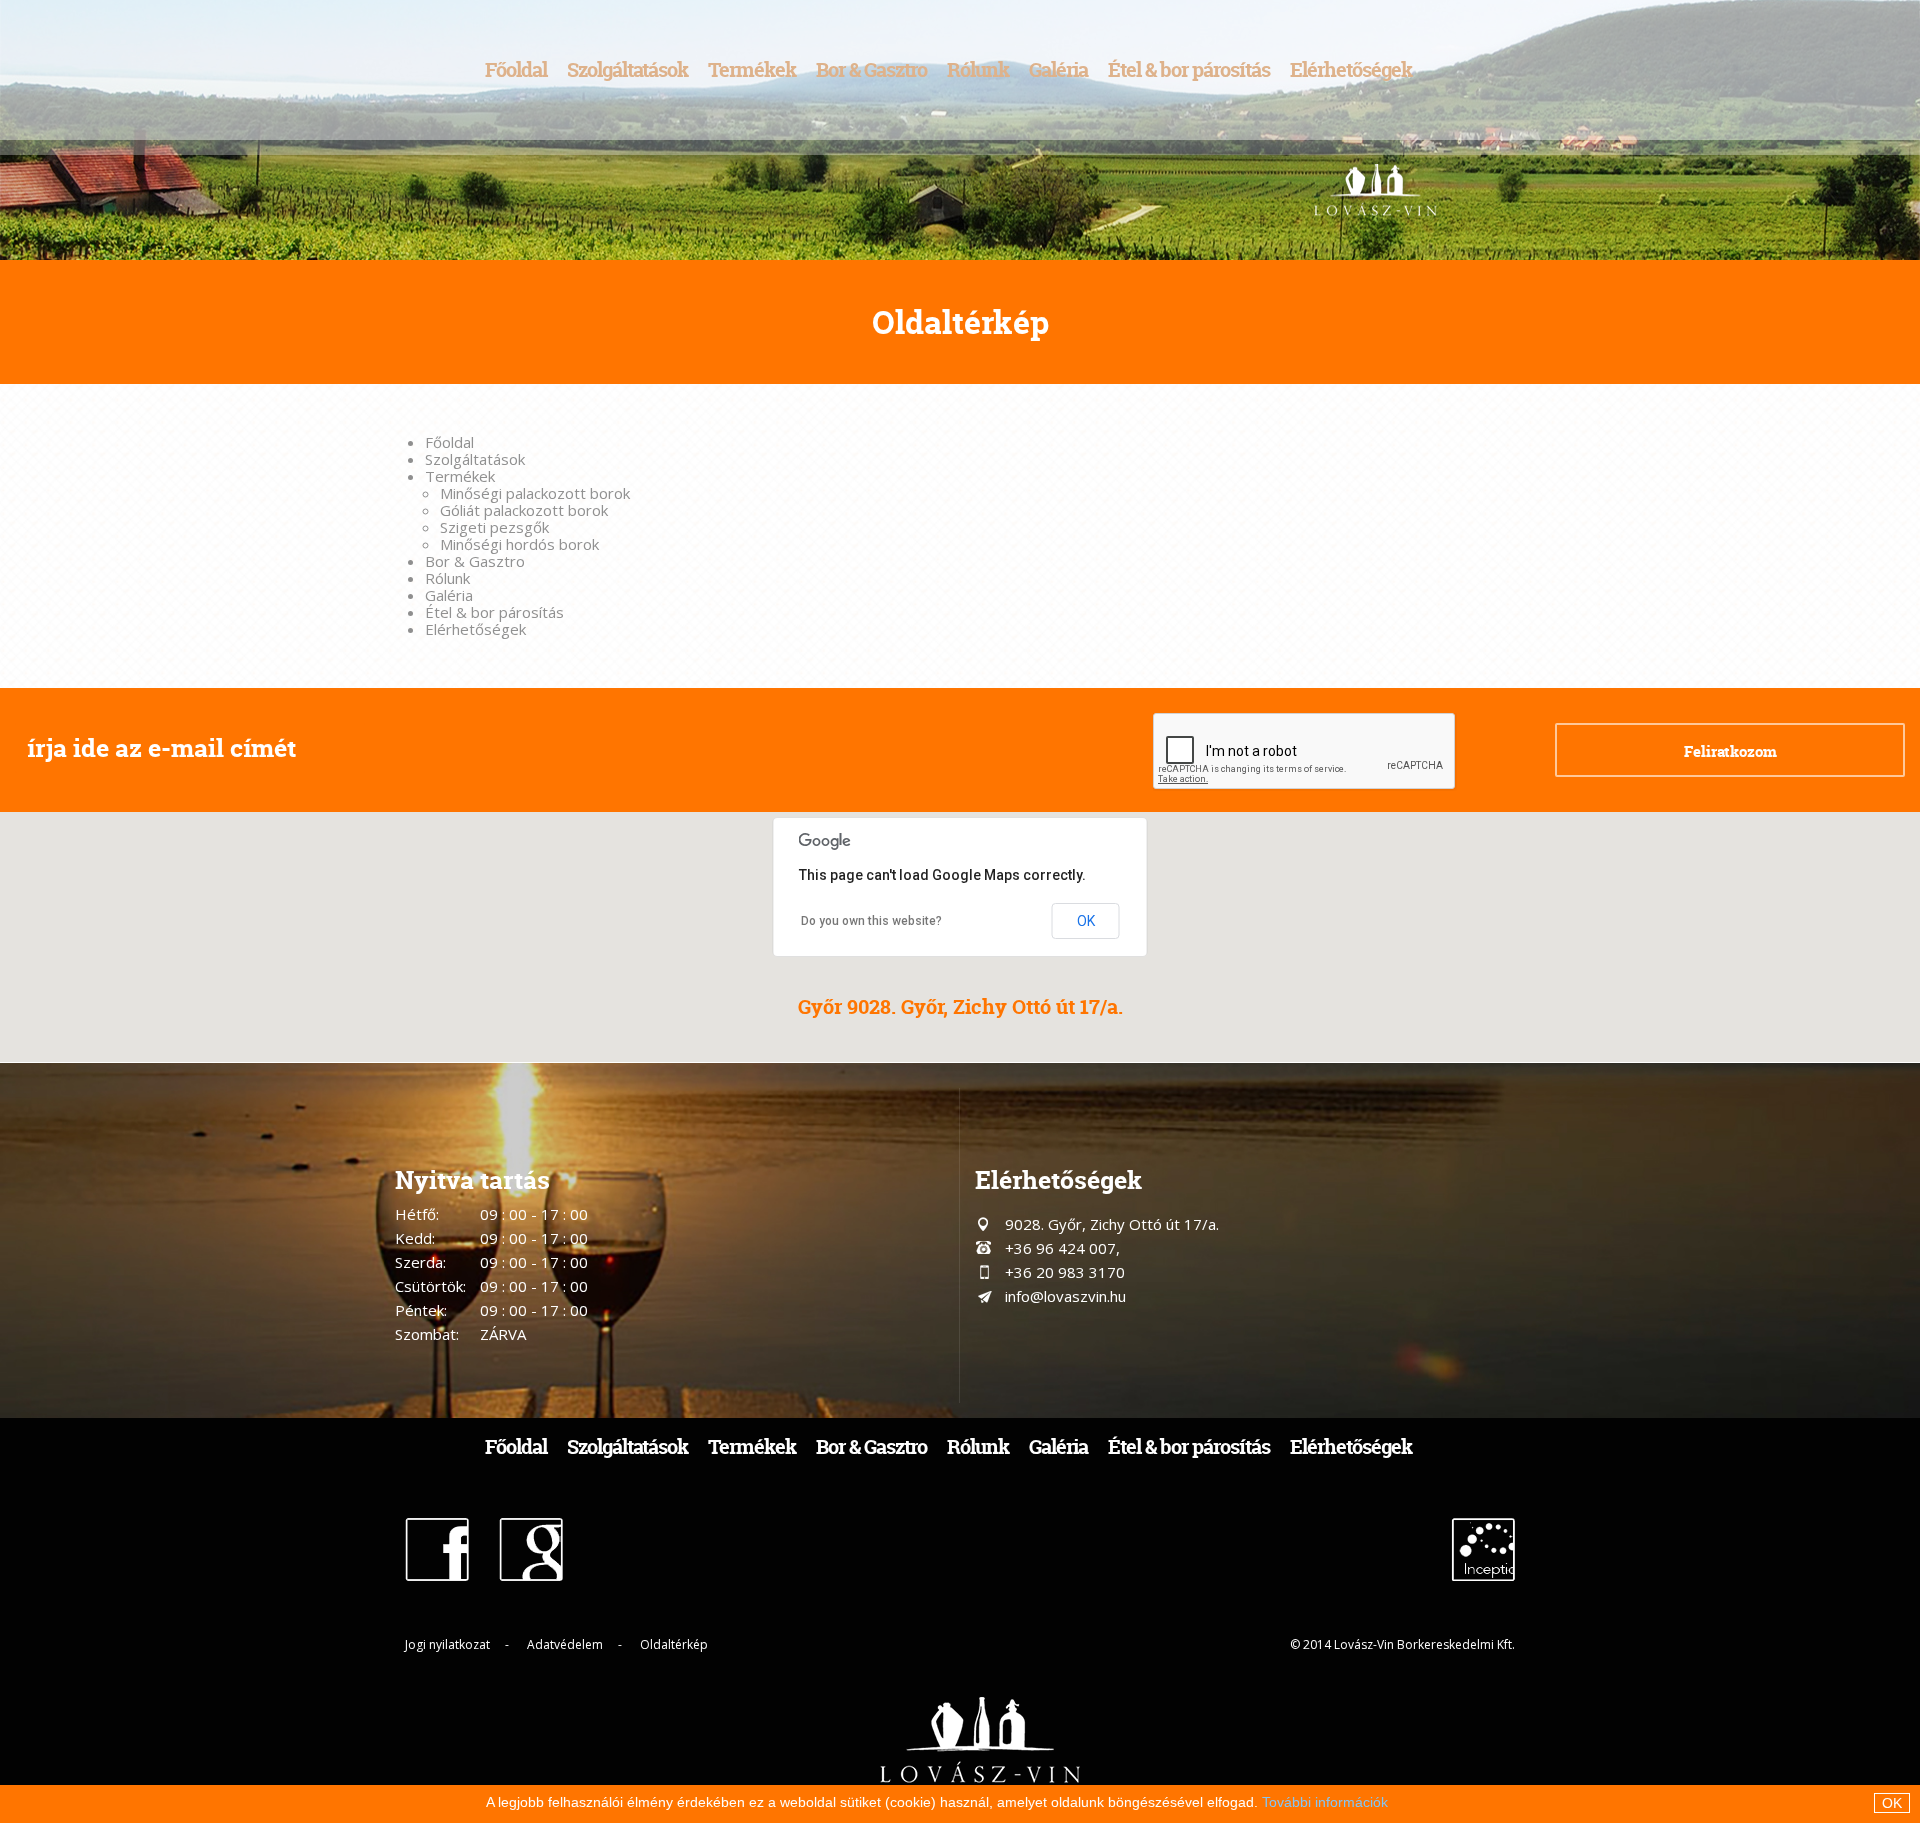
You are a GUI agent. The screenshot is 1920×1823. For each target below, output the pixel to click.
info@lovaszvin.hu (1065, 1296)
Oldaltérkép (674, 1644)
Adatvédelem (565, 1644)
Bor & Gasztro (871, 69)
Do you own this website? (871, 921)
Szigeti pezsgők (494, 527)
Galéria (1058, 69)
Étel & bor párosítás (1189, 69)
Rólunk (978, 69)
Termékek (752, 69)
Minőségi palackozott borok (535, 493)
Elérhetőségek (1351, 69)
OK (1086, 921)
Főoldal (516, 69)
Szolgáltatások (627, 69)
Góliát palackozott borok (524, 510)
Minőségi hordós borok (519, 544)
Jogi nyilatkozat (447, 1644)
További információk (1325, 1802)
